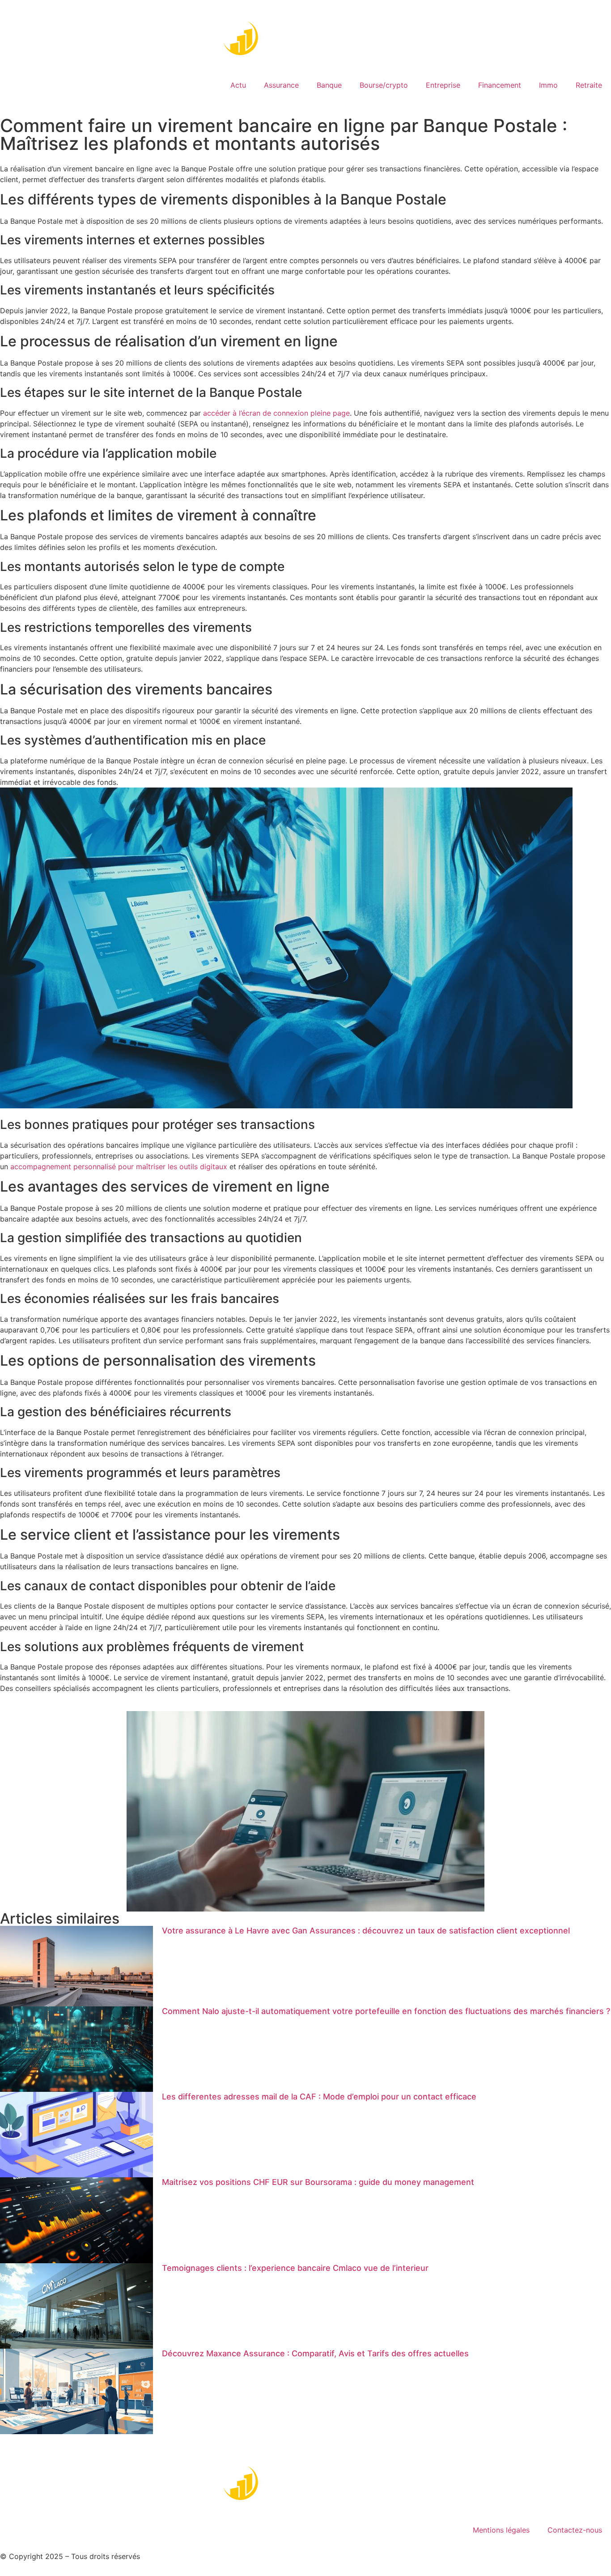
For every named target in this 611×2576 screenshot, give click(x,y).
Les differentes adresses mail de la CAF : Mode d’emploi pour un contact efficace (319, 2097)
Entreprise (443, 85)
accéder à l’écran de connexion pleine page (276, 413)
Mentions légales (501, 2530)
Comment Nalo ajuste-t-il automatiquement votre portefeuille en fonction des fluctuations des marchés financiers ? (386, 2011)
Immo (548, 85)
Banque (329, 85)
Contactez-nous (575, 2530)
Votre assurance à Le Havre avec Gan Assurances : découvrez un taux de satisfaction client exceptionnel (366, 1931)
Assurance (281, 85)
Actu (238, 85)
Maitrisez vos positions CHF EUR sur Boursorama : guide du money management (318, 2182)
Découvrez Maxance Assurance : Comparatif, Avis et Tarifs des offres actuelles (315, 2353)
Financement (500, 85)
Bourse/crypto (384, 85)
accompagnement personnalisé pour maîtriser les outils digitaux (119, 1167)
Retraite (589, 85)
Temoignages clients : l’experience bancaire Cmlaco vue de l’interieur (295, 2268)
